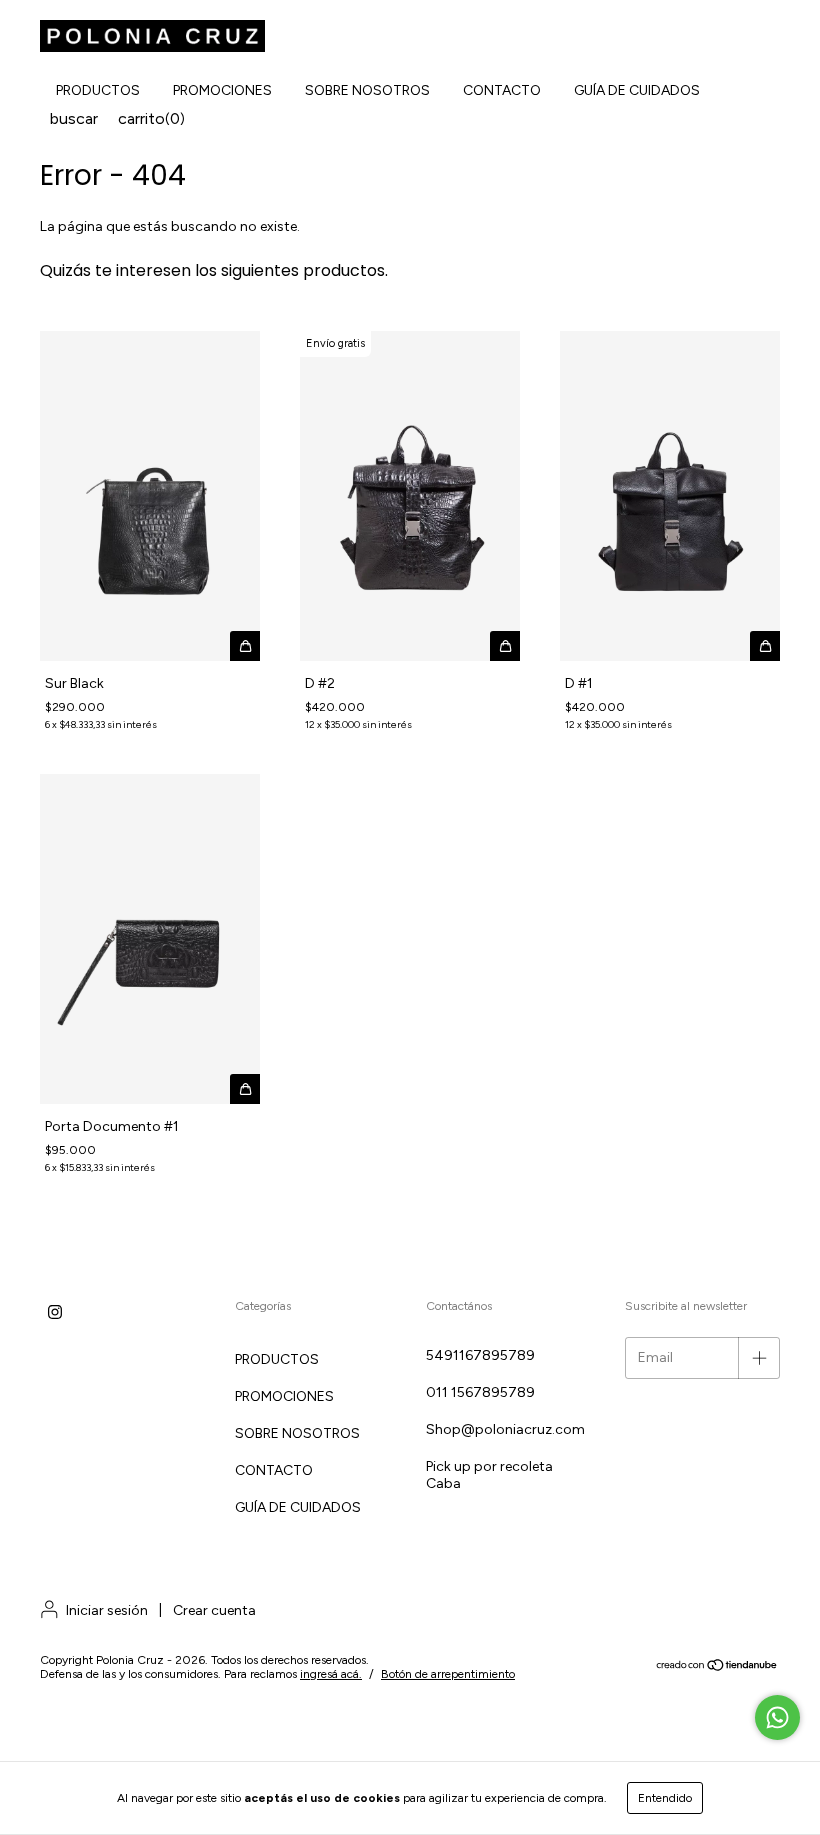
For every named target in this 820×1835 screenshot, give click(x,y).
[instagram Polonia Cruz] (55, 1312)
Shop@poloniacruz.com (505, 1429)
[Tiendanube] (717, 1668)
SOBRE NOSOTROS (367, 90)
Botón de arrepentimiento (448, 1674)
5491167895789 (480, 1355)
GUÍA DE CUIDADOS (637, 90)
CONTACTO (502, 90)
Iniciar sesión (107, 1610)
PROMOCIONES (222, 90)
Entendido (665, 1798)
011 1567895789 (480, 1392)
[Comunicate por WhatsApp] (777, 1717)
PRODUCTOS (98, 90)
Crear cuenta (214, 1610)
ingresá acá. (331, 1674)
